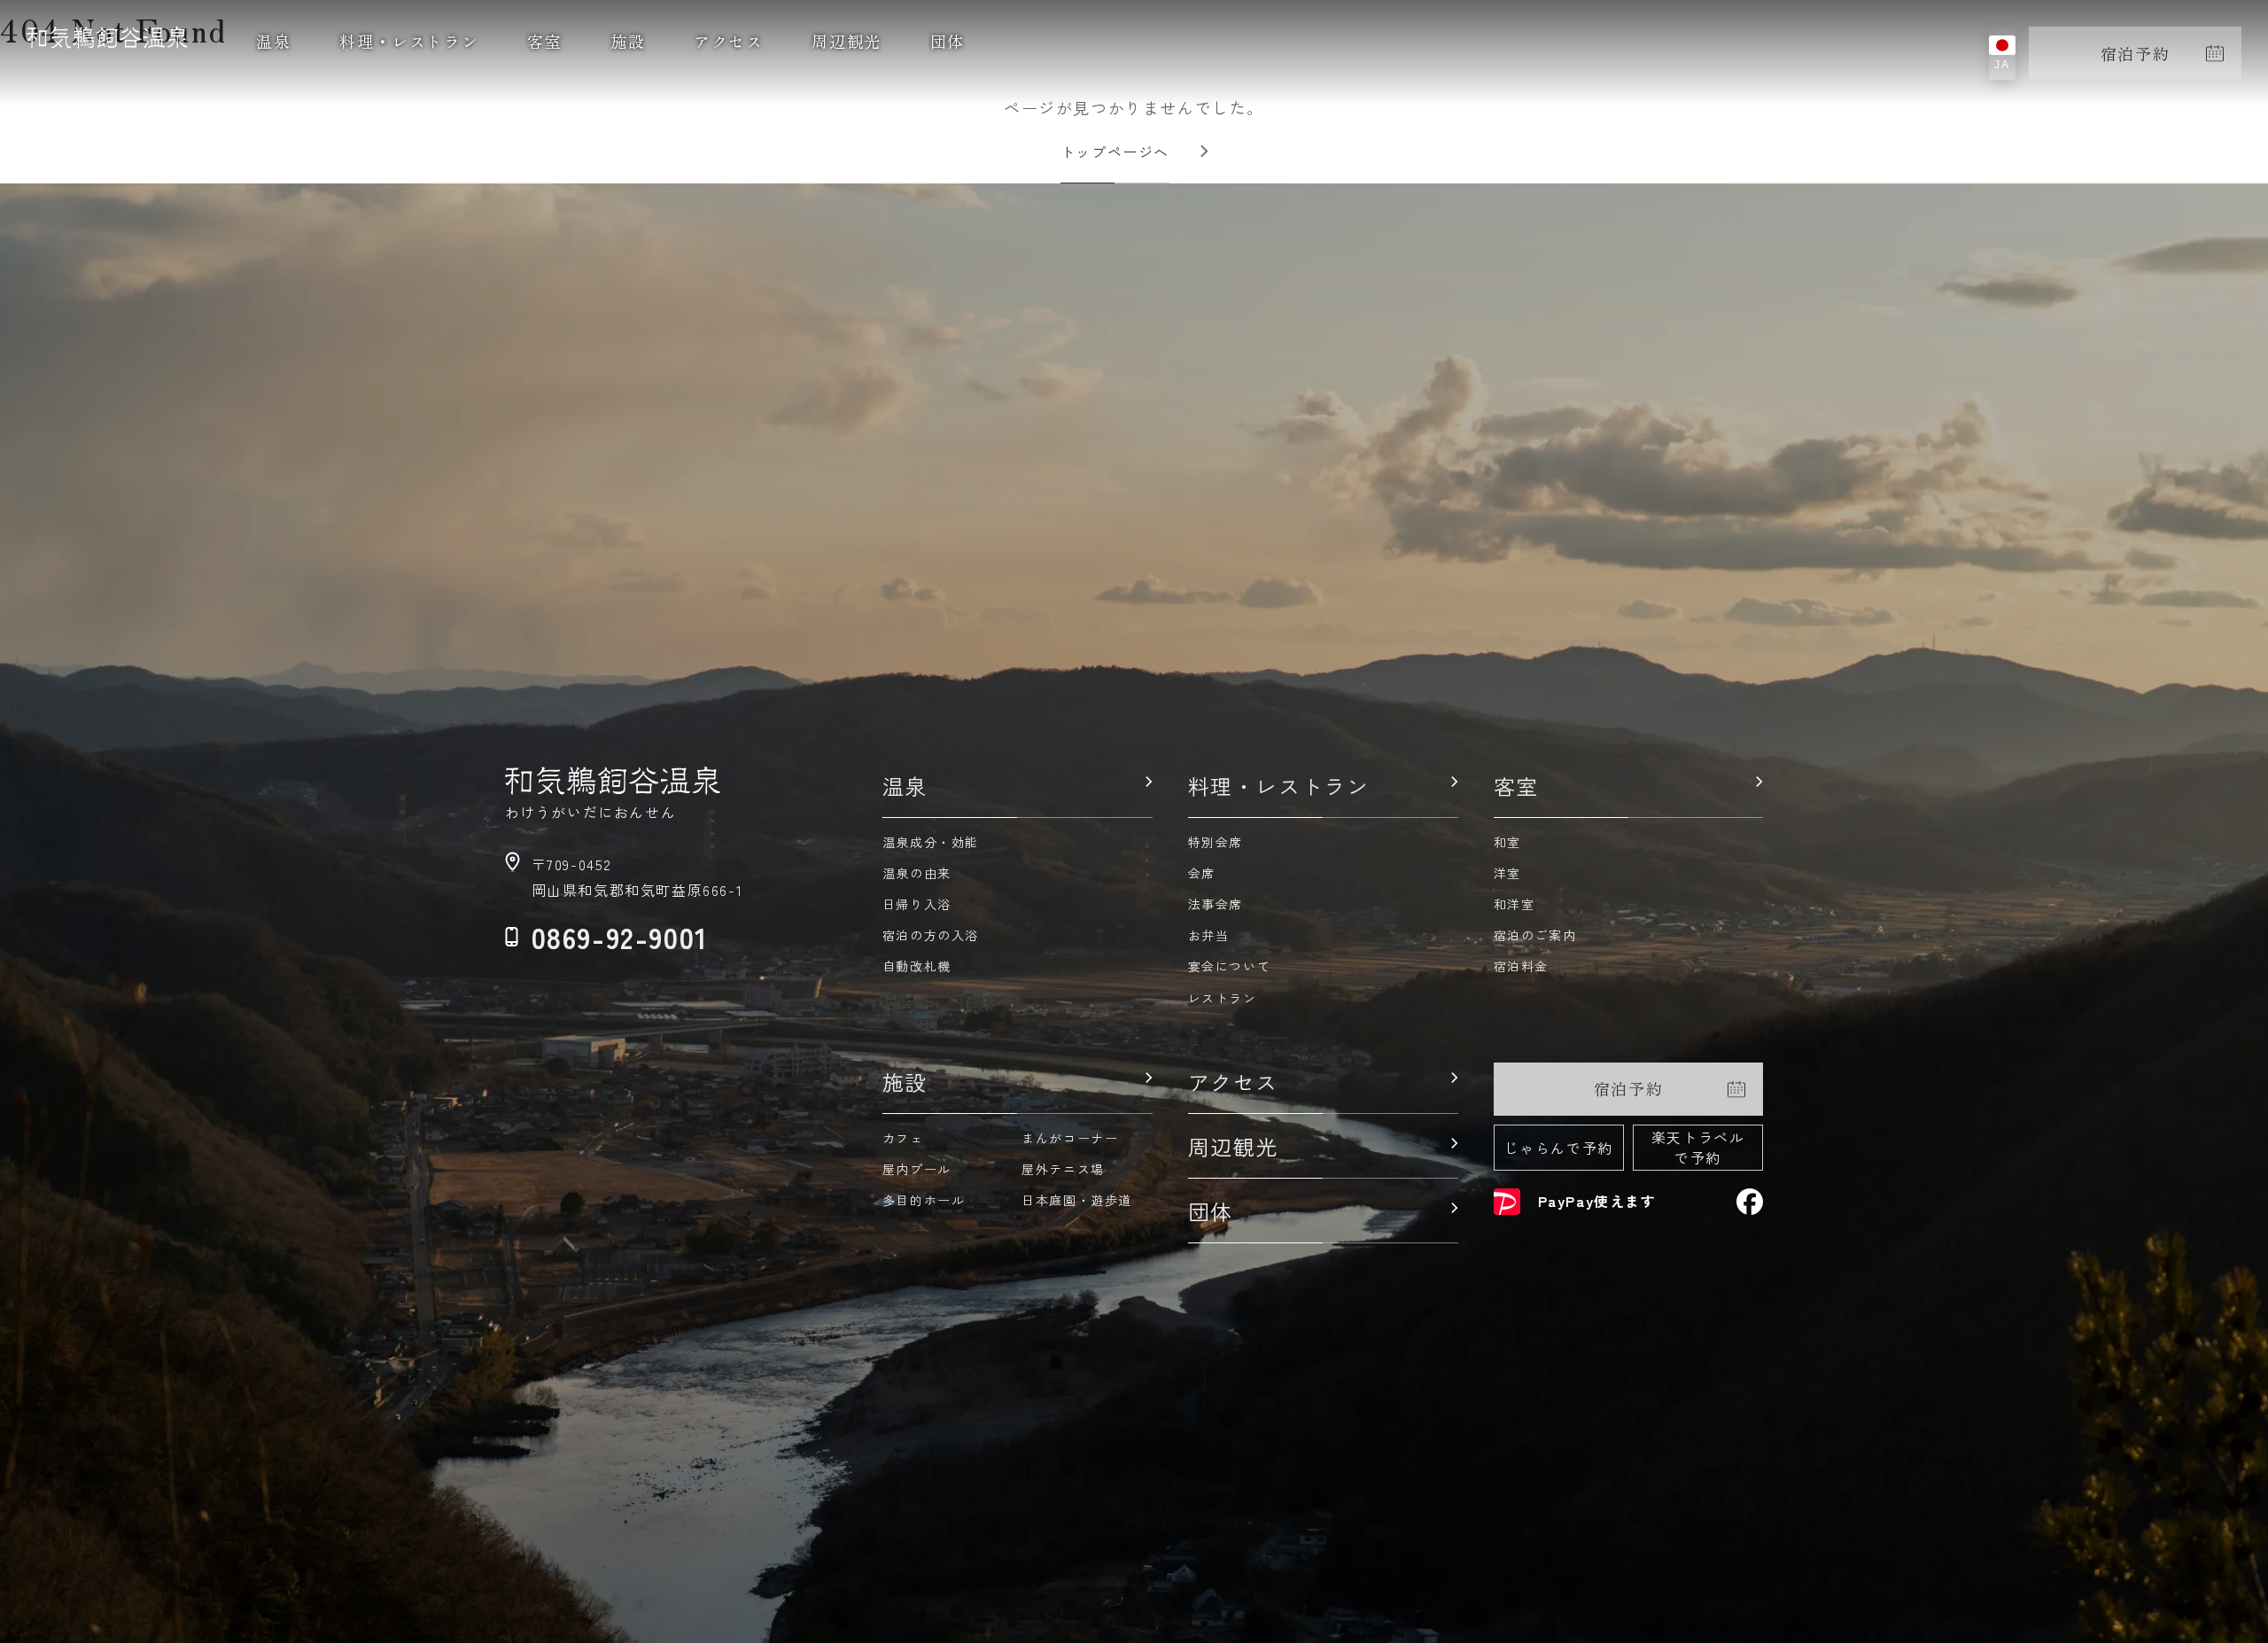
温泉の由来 (917, 873)
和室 (1507, 842)
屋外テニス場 (1063, 1169)
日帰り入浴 (917, 904)
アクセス (728, 41)
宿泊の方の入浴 (931, 935)
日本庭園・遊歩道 (1077, 1200)
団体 (948, 41)
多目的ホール (924, 1200)
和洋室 (1515, 904)
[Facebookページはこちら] (1750, 1202)
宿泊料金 (1521, 966)
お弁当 (1209, 935)
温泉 (273, 41)
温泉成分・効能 (931, 842)
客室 (544, 41)
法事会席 (1216, 904)
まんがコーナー (1070, 1138)
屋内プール (917, 1169)
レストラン (1223, 998)
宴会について (1230, 966)
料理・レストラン (409, 41)
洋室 (1507, 873)
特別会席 (1216, 842)
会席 (1202, 873)
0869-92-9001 (620, 937)
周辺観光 (846, 41)
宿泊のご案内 (1535, 935)
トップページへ (1115, 152)
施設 (628, 41)
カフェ (903, 1138)
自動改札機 (917, 966)
